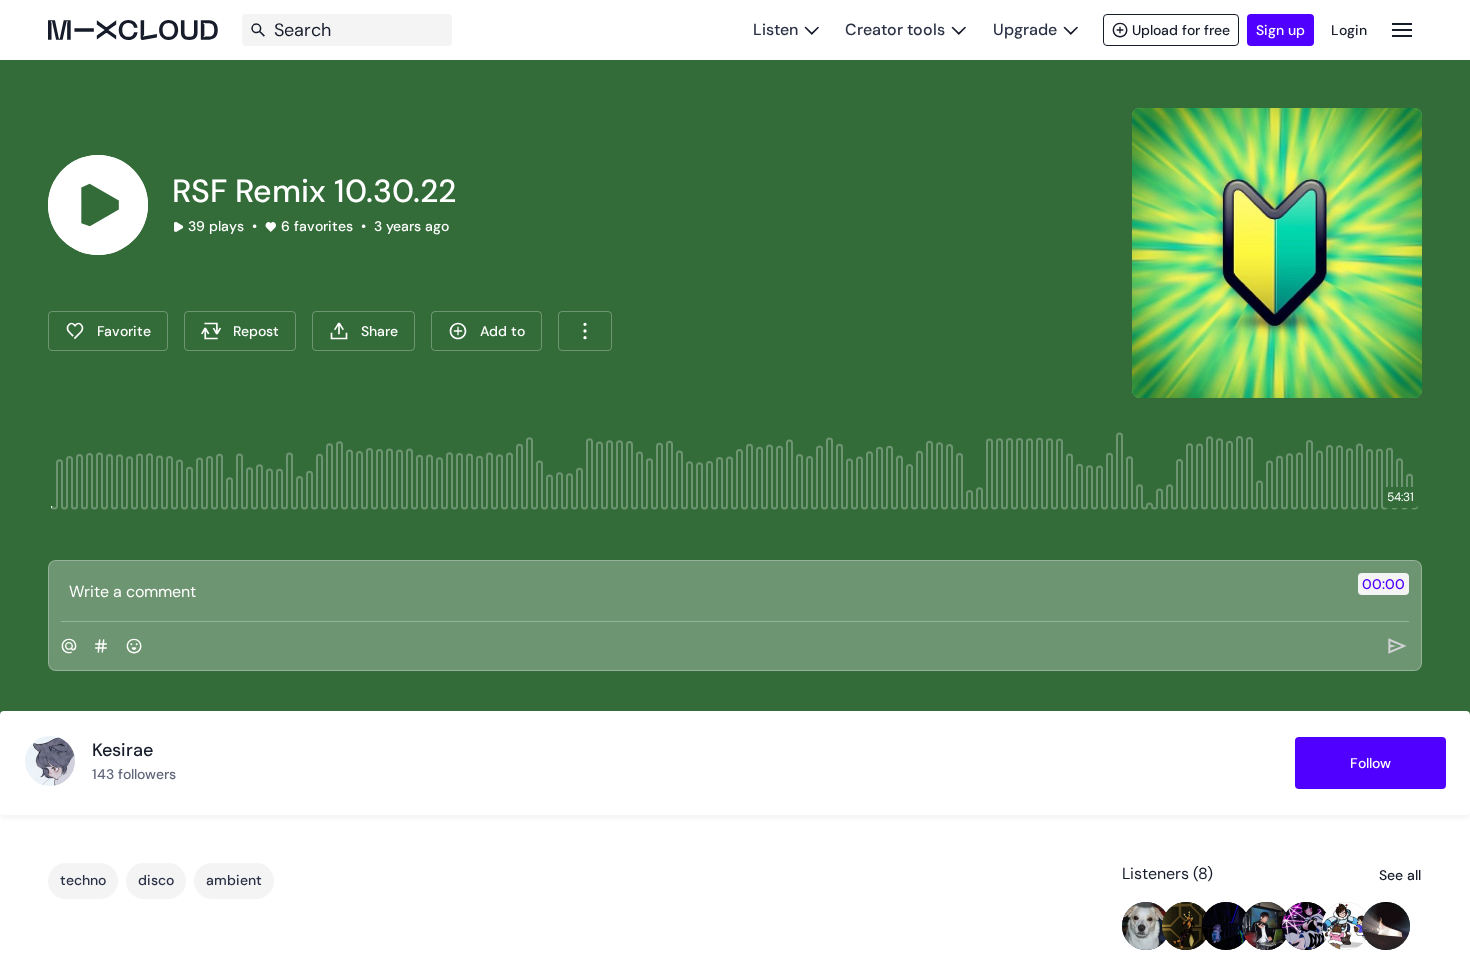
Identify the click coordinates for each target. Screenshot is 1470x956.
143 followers (134, 774)
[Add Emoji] (134, 646)
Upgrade (1025, 29)
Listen (775, 29)
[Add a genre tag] (101, 646)
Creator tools (895, 29)
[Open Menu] (1402, 29)
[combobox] (585, 331)
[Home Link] (133, 30)
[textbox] (701, 591)
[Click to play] (98, 205)
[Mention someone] (69, 646)
